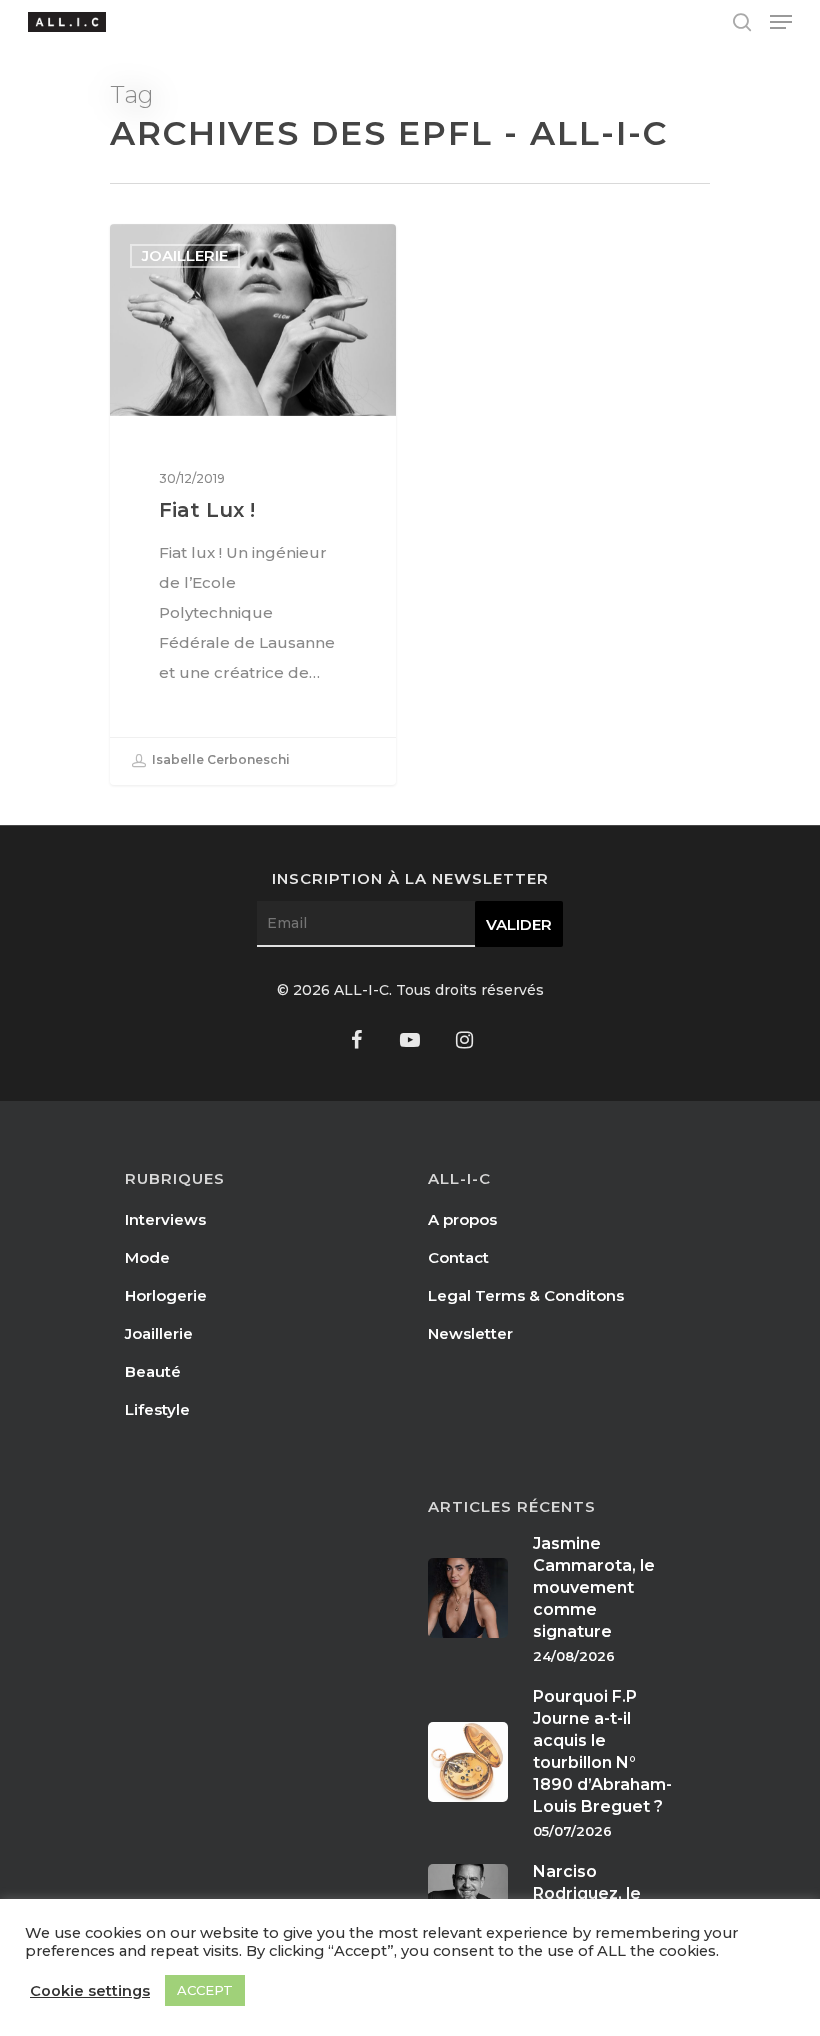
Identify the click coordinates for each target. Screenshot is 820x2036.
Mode (147, 1257)
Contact (458, 1257)
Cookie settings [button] (90, 1991)
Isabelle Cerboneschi (219, 759)
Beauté (153, 1371)
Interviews (165, 1219)
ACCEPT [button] (205, 1990)
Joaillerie (185, 255)
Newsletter (470, 1333)
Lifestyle (157, 1409)
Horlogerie (166, 1295)
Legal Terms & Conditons (526, 1295)
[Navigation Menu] (781, 22)
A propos (462, 1219)
